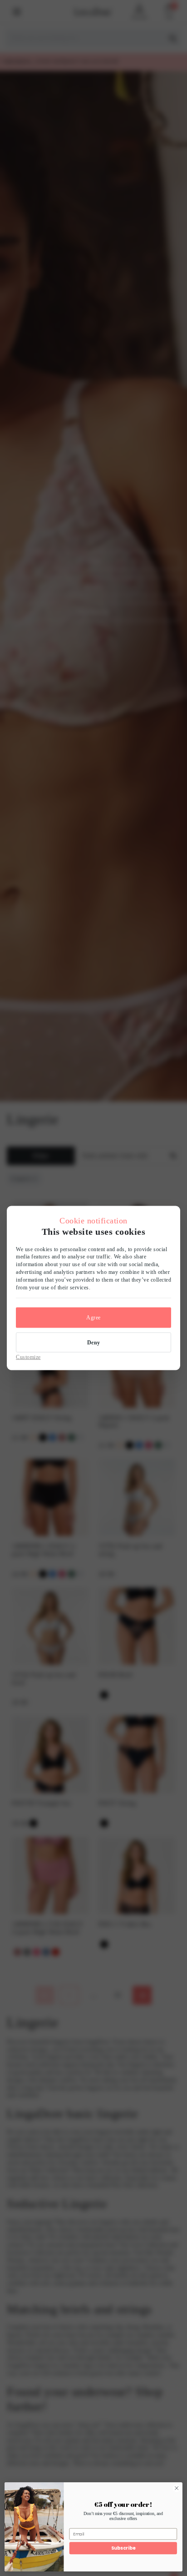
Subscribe (123, 2548)
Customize (28, 1357)
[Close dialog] (177, 2488)
